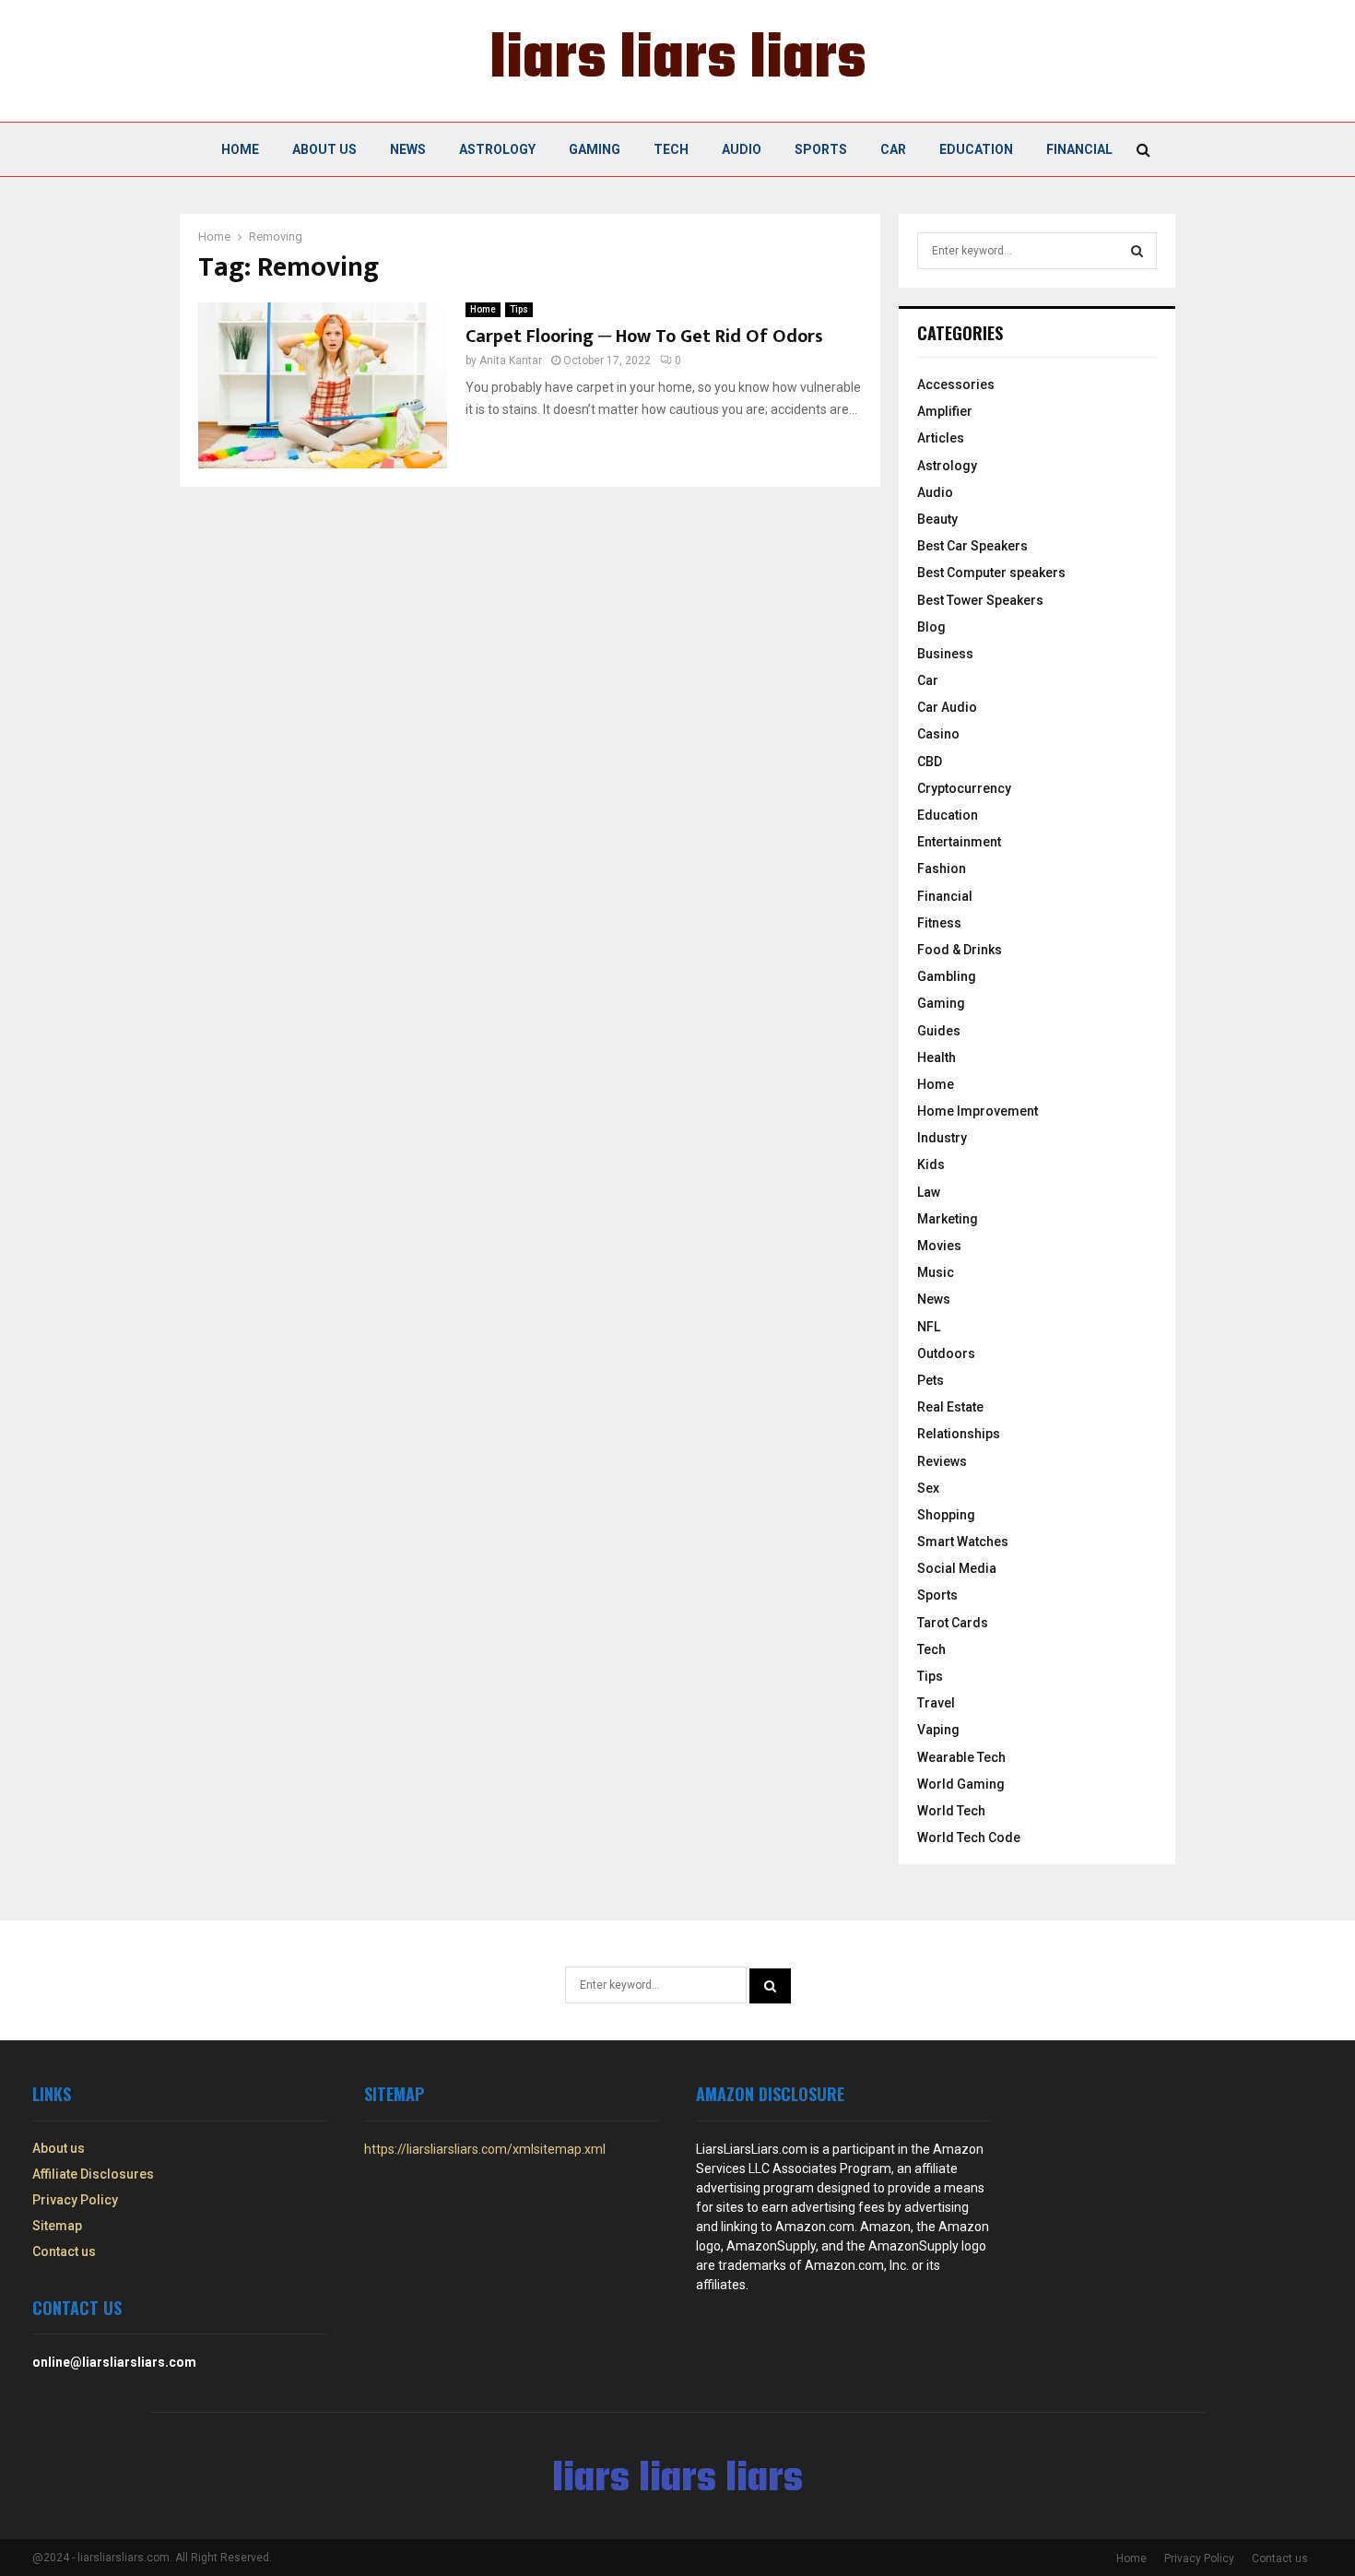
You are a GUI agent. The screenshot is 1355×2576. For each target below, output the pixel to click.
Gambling (947, 976)
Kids (931, 1164)
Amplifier (945, 411)
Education (976, 149)
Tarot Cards (953, 1623)
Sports (821, 149)
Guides (939, 1031)
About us (324, 149)
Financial (1079, 149)
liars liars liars (678, 61)
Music (936, 1272)
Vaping (938, 1730)
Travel (936, 1703)
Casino (938, 734)
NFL (929, 1327)
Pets (931, 1380)
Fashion (942, 869)
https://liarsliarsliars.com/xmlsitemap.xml (485, 2149)
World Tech (951, 1811)
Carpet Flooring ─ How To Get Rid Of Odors (644, 337)
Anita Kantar (511, 360)
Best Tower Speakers (980, 600)
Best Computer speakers (991, 573)
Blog (931, 627)
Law (929, 1192)
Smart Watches (963, 1542)
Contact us (64, 2251)
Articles (941, 438)
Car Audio (947, 707)
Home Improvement (978, 1111)
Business (945, 654)
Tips (519, 309)
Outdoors (946, 1353)
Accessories (956, 384)
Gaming (595, 149)
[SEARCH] (1137, 251)
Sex (928, 1488)
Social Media (957, 1568)
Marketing (948, 1219)
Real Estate (950, 1407)
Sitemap (57, 2226)
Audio (742, 149)
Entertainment (959, 842)
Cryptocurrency (964, 788)
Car (893, 149)
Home (240, 149)
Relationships (959, 1434)
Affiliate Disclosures (93, 2174)
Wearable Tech (961, 1757)
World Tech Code (969, 1837)
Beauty (937, 519)
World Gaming (961, 1784)
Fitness (939, 923)
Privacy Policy (75, 2200)
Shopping (946, 1515)
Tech (671, 149)
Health (937, 1058)
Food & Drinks (960, 950)
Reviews (942, 1461)
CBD (930, 762)
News (408, 149)
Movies (939, 1246)
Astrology (497, 149)
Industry (942, 1138)
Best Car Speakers (972, 546)
